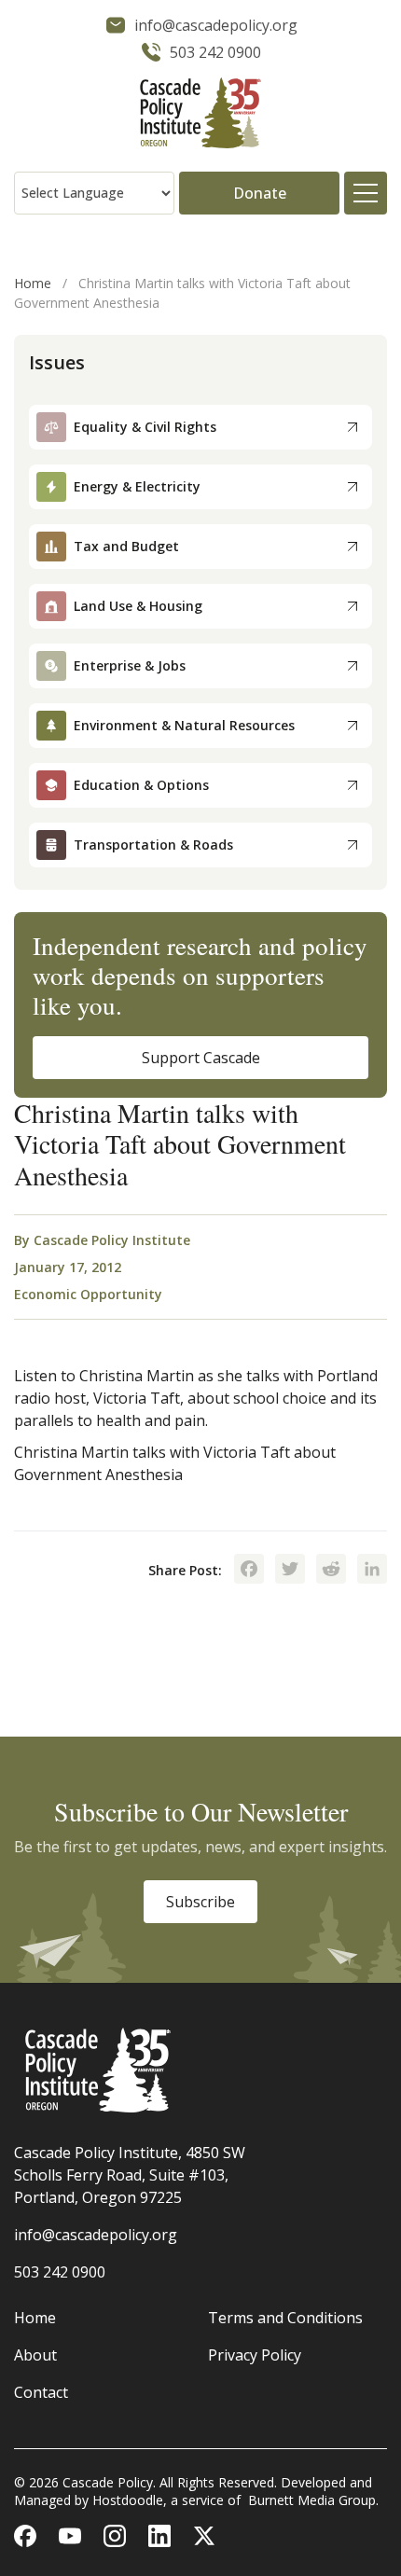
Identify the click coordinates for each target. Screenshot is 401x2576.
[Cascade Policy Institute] (200, 115)
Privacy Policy (255, 2355)
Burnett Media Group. (313, 2500)
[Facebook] (249, 1571)
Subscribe (200, 1902)
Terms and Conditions (285, 2318)
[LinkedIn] (372, 1571)
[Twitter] (290, 1571)
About (35, 2355)
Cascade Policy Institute (112, 1240)
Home (33, 283)
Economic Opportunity (88, 1294)
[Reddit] (331, 1571)
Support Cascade (201, 1058)
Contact (41, 2392)
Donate (260, 193)
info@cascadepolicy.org (96, 2235)
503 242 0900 (60, 2272)
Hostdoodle (128, 2500)
